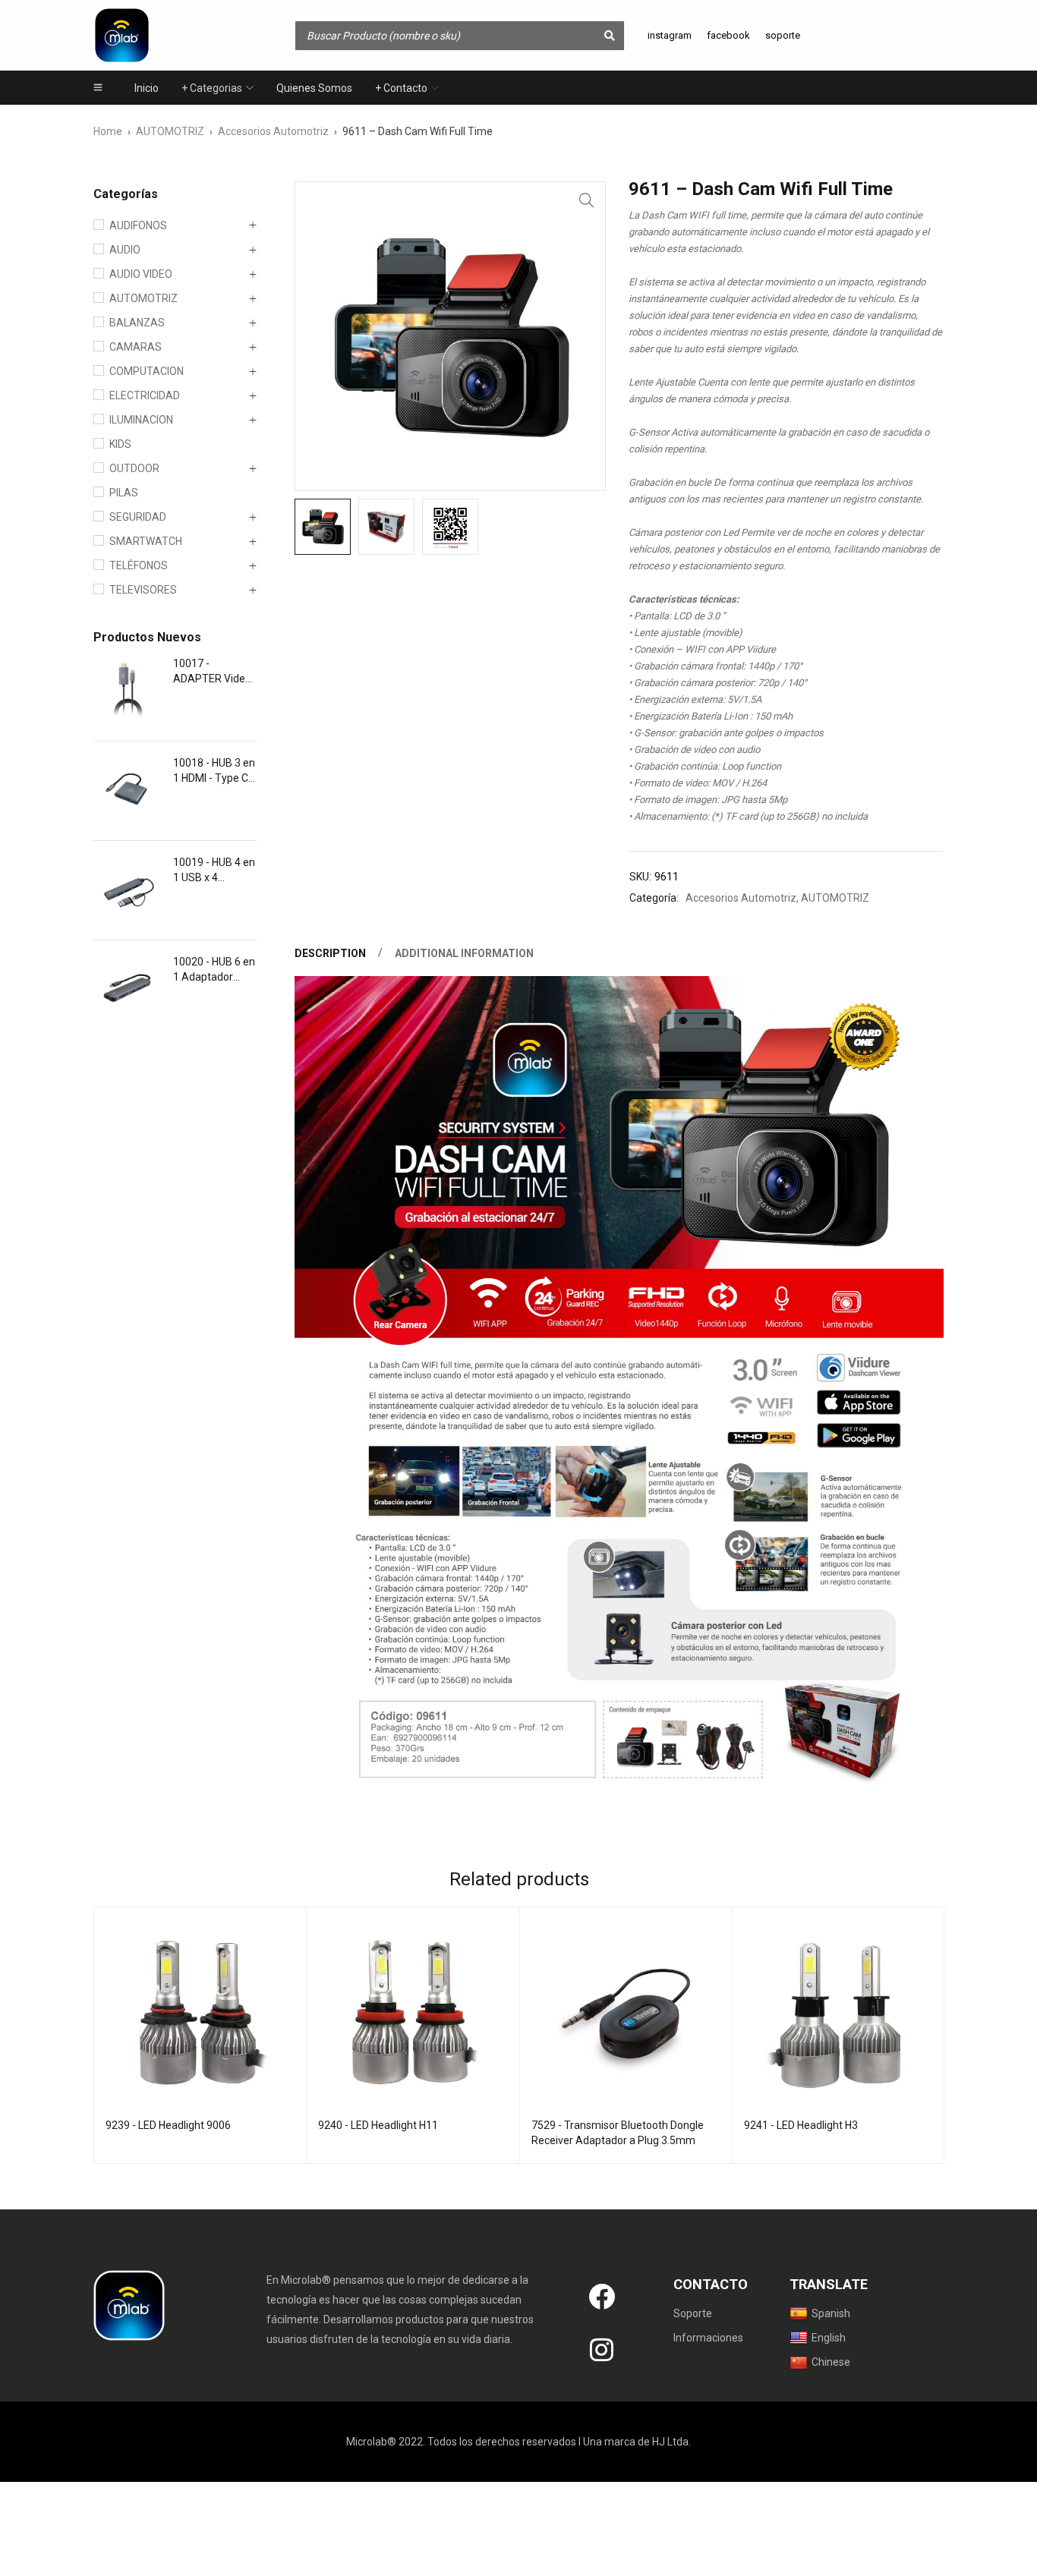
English (829, 2338)
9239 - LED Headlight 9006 (168, 2125)
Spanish (831, 2313)
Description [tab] (330, 953)
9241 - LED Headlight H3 (801, 2125)
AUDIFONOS (138, 225)
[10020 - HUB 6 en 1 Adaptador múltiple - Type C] (128, 990)
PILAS (124, 493)
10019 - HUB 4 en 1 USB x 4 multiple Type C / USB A (214, 871)
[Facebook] (601, 2297)
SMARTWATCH (146, 541)
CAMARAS (136, 347)
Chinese (831, 2362)
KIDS (120, 444)
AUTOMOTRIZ (170, 131)
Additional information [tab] (464, 953)
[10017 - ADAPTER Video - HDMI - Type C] (128, 691)
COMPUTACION (147, 371)
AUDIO (125, 250)
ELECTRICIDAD (145, 395)
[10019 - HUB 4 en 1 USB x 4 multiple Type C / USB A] (128, 890)
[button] (587, 200)
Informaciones (708, 2338)
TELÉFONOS (139, 565)
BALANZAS (137, 323)
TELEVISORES (143, 590)
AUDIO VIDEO (141, 274)
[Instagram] (601, 2350)
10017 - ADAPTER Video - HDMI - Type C (212, 672)
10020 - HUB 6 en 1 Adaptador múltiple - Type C (214, 970)
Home (108, 131)
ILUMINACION (141, 420)
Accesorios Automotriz (273, 131)
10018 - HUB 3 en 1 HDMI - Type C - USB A (214, 771)
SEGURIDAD (138, 517)
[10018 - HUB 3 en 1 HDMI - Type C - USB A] (128, 791)
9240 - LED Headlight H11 (378, 2125)
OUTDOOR (134, 468)
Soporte (693, 2313)
